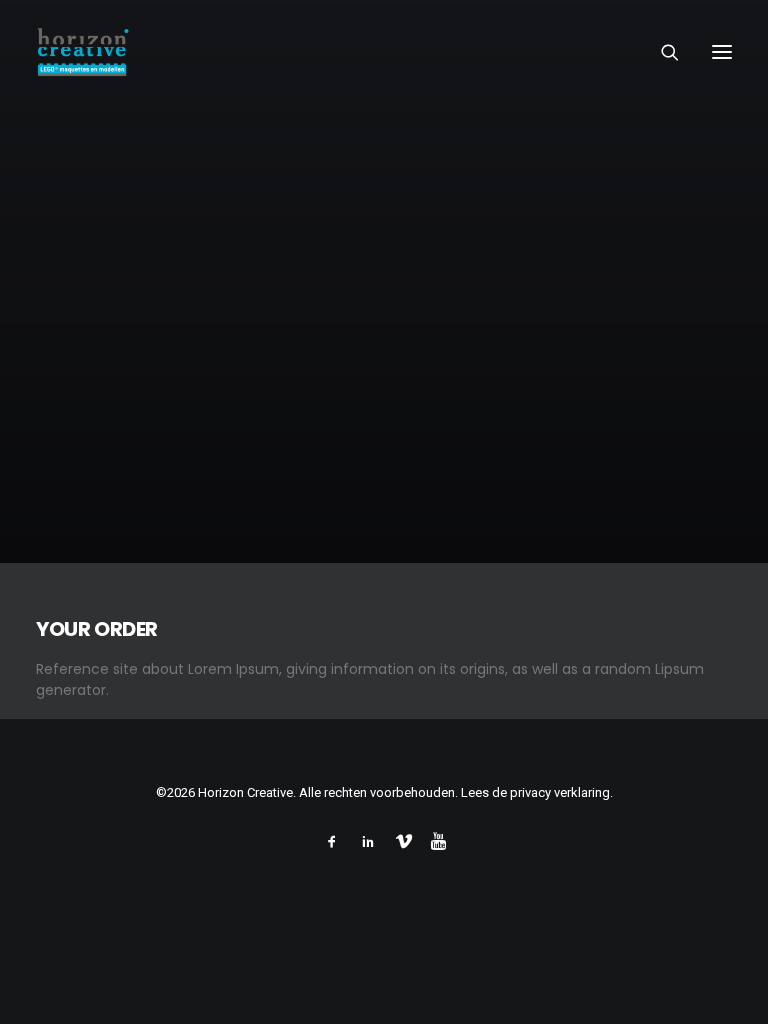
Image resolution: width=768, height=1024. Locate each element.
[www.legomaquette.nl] (253, 52)
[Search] (661, 52)
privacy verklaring (560, 792)
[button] (722, 52)
